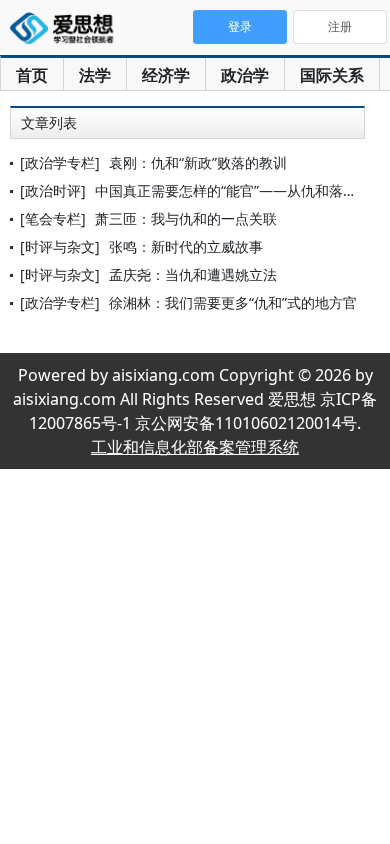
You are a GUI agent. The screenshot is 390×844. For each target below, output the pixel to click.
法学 (95, 75)
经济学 (166, 75)
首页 (32, 75)
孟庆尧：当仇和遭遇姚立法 (193, 274)
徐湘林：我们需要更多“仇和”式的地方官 (233, 302)
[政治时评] (53, 190)
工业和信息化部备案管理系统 (195, 447)
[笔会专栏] (53, 218)
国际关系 (332, 75)
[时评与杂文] (60, 246)
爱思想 (67, 30)
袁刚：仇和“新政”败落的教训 (198, 162)
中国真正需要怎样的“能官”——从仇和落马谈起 (240, 190)
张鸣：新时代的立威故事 (186, 246)
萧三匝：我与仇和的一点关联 (186, 218)
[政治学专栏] (60, 162)
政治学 (245, 75)
